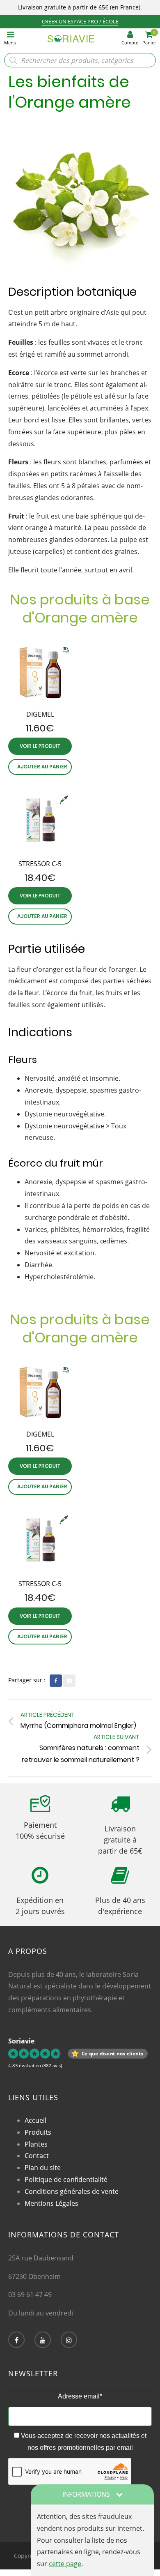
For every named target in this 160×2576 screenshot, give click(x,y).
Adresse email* (80, 2396)
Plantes (36, 2144)
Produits (38, 2132)
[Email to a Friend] (69, 1681)
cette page (65, 2564)
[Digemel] (40, 674)
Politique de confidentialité (66, 2179)
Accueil (35, 2120)
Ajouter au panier (42, 767)
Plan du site (43, 2168)
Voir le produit (40, 746)
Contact (37, 2156)
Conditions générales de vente (72, 2191)
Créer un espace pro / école (80, 21)
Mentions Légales (51, 2203)
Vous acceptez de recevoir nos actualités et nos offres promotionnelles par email (83, 2442)
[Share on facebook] (56, 1681)
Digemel (40, 714)
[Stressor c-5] (40, 823)
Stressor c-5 (40, 864)
